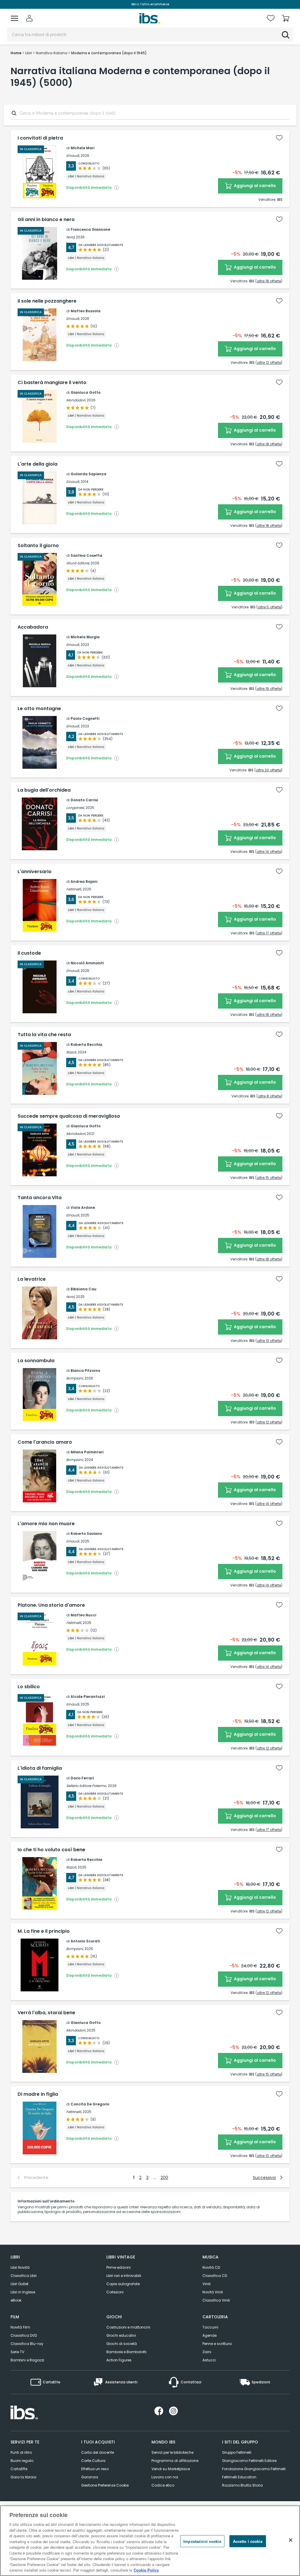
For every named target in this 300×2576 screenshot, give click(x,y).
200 (164, 2178)
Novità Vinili (213, 2292)
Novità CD (211, 2267)
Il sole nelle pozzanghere (47, 301)
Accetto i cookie (248, 2541)
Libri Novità (20, 2267)
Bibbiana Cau (83, 1289)
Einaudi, (73, 156)
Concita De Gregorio (90, 2104)
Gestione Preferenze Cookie (105, 2485)
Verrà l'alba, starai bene (46, 2013)
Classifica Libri (24, 2276)
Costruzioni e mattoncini (128, 2327)
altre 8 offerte (269, 1096)
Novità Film (20, 2327)
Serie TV (17, 2352)
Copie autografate (123, 2284)
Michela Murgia (85, 637)
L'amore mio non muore (46, 1524)
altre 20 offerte (268, 770)
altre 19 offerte (269, 689)
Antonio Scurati (85, 1941)
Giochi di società (122, 2344)
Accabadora (33, 627)
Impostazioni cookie (202, 2541)
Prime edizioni (119, 2267)
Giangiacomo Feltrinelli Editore (249, 2461)
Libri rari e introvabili (124, 2276)
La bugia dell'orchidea (44, 790)
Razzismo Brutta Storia (242, 2485)
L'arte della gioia (37, 464)
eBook (16, 2300)
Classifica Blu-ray (27, 2344)
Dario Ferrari (82, 1778)
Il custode (29, 953)
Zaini (207, 2352)
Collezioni (115, 2292)
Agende (209, 2335)
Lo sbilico (29, 1687)
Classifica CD (215, 2276)
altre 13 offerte (269, 1341)
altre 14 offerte (269, 852)
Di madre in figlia (38, 2094)
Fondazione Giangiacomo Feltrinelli (254, 2469)
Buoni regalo (22, 2461)
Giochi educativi (121, 2335)
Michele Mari (82, 148)
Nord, (71, 237)
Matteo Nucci (83, 1615)
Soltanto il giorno (38, 546)
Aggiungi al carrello (254, 186)
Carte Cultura (93, 2461)
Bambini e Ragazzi (27, 2360)
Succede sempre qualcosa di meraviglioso (69, 1116)
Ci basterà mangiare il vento (52, 383)
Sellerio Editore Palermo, (87, 1786)
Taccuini (210, 2327)
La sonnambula (36, 1361)
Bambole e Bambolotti (126, 2352)
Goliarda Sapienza (88, 474)
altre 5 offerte (269, 607)
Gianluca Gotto (86, 392)
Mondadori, (76, 400)
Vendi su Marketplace (171, 2469)
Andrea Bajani (84, 881)
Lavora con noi (165, 2477)
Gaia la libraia (23, 2477)
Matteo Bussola (86, 311)
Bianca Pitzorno (85, 1371)
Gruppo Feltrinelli (237, 2452)
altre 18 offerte (269, 281)
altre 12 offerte (269, 363)
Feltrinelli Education (239, 2477)
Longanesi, (75, 808)
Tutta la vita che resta (44, 1035)
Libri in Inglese (23, 2292)
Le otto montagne (39, 709)
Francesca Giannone (90, 229)
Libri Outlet (19, 2284)
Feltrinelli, (74, 889)
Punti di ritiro (21, 2452)
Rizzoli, (71, 1052)
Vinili (207, 2284)
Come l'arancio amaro (45, 1442)
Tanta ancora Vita (40, 1198)
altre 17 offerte (269, 933)
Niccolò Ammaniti (87, 963)
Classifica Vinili (216, 2300)
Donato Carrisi (84, 800)
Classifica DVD (24, 2335)
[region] (150, 2541)
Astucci (209, 2360)
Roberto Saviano (86, 1534)
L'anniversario (35, 872)
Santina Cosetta (86, 555)
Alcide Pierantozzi (88, 1697)
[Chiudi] (291, 2540)
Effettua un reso (95, 2469)
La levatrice (32, 1279)
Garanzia (90, 2477)
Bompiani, (75, 1378)
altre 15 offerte (269, 1178)
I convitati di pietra (40, 138)
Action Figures (119, 2360)
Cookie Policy (146, 2570)
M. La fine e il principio (44, 1931)
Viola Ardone (83, 1208)
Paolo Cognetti (85, 718)
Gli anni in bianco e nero (46, 220)
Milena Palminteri (87, 1452)
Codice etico (163, 2485)
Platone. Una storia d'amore (51, 1605)
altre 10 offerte (269, 2156)
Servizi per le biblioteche (172, 2452)
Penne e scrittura (217, 2344)
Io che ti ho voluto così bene (51, 1850)
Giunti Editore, (78, 563)
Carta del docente (98, 2452)
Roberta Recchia (86, 1045)
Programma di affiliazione (175, 2461)
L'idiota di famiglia (40, 1768)
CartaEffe (19, 2469)
